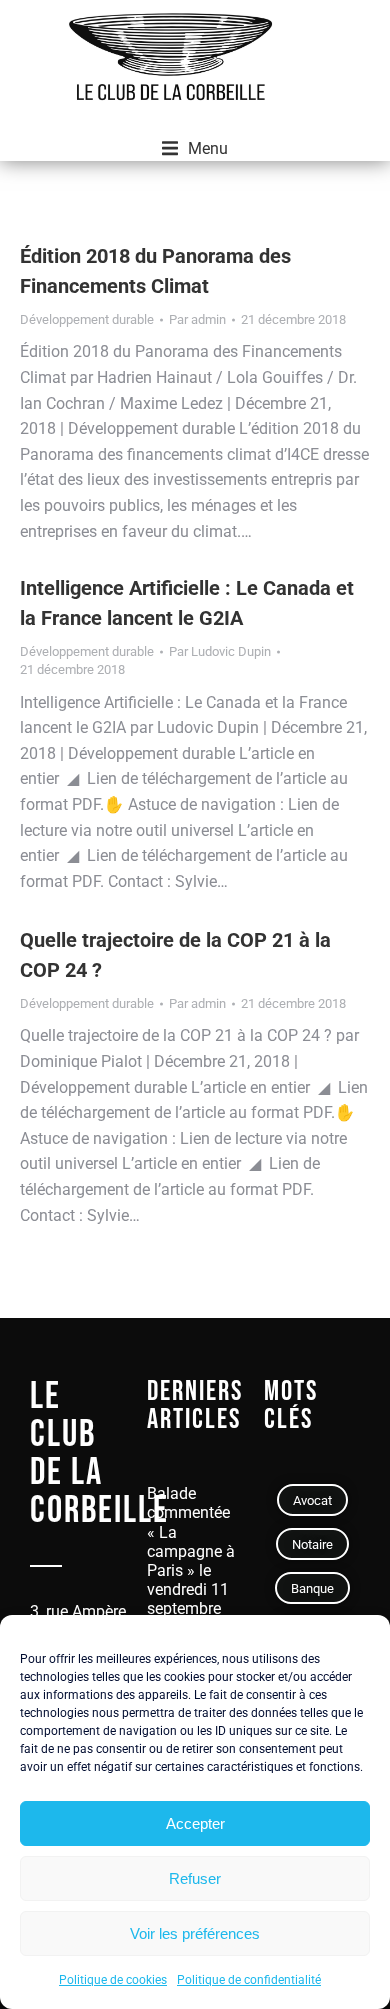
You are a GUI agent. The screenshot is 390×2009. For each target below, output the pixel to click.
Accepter (195, 1823)
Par (197, 319)
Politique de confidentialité (249, 1980)
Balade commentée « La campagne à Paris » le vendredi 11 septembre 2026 (191, 1560)
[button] (195, 149)
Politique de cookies (113, 1980)
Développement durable (87, 319)
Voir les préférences (195, 1933)
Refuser (195, 1878)
